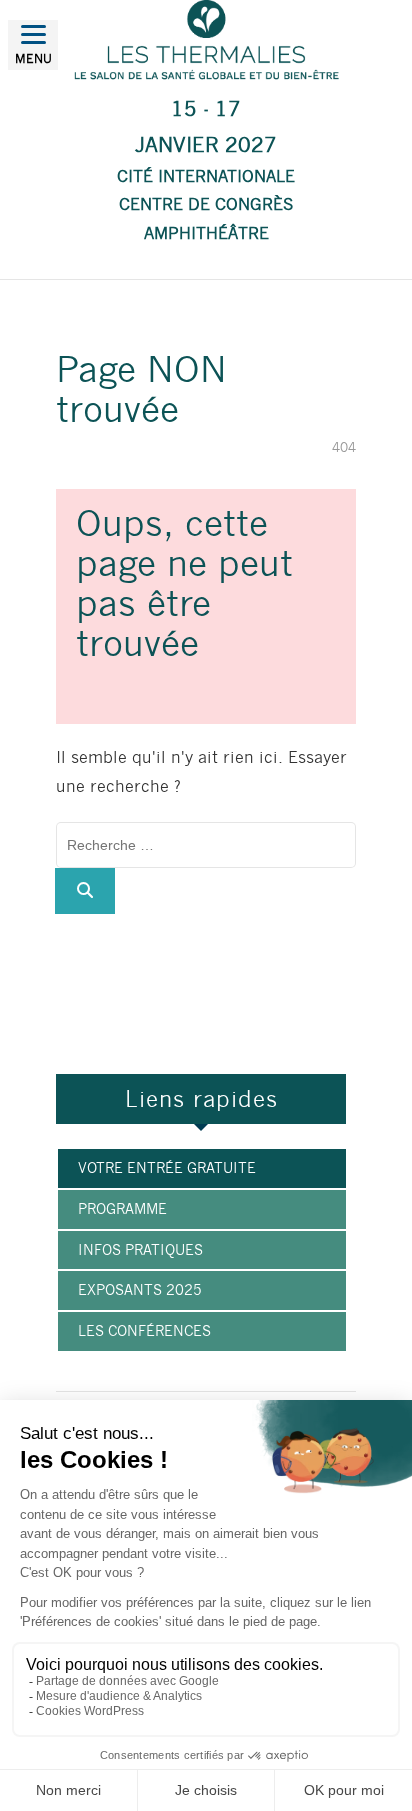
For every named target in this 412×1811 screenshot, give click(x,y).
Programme (122, 1209)
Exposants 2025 (140, 1290)
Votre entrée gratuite (167, 1168)
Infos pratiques (140, 1250)
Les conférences (144, 1331)
